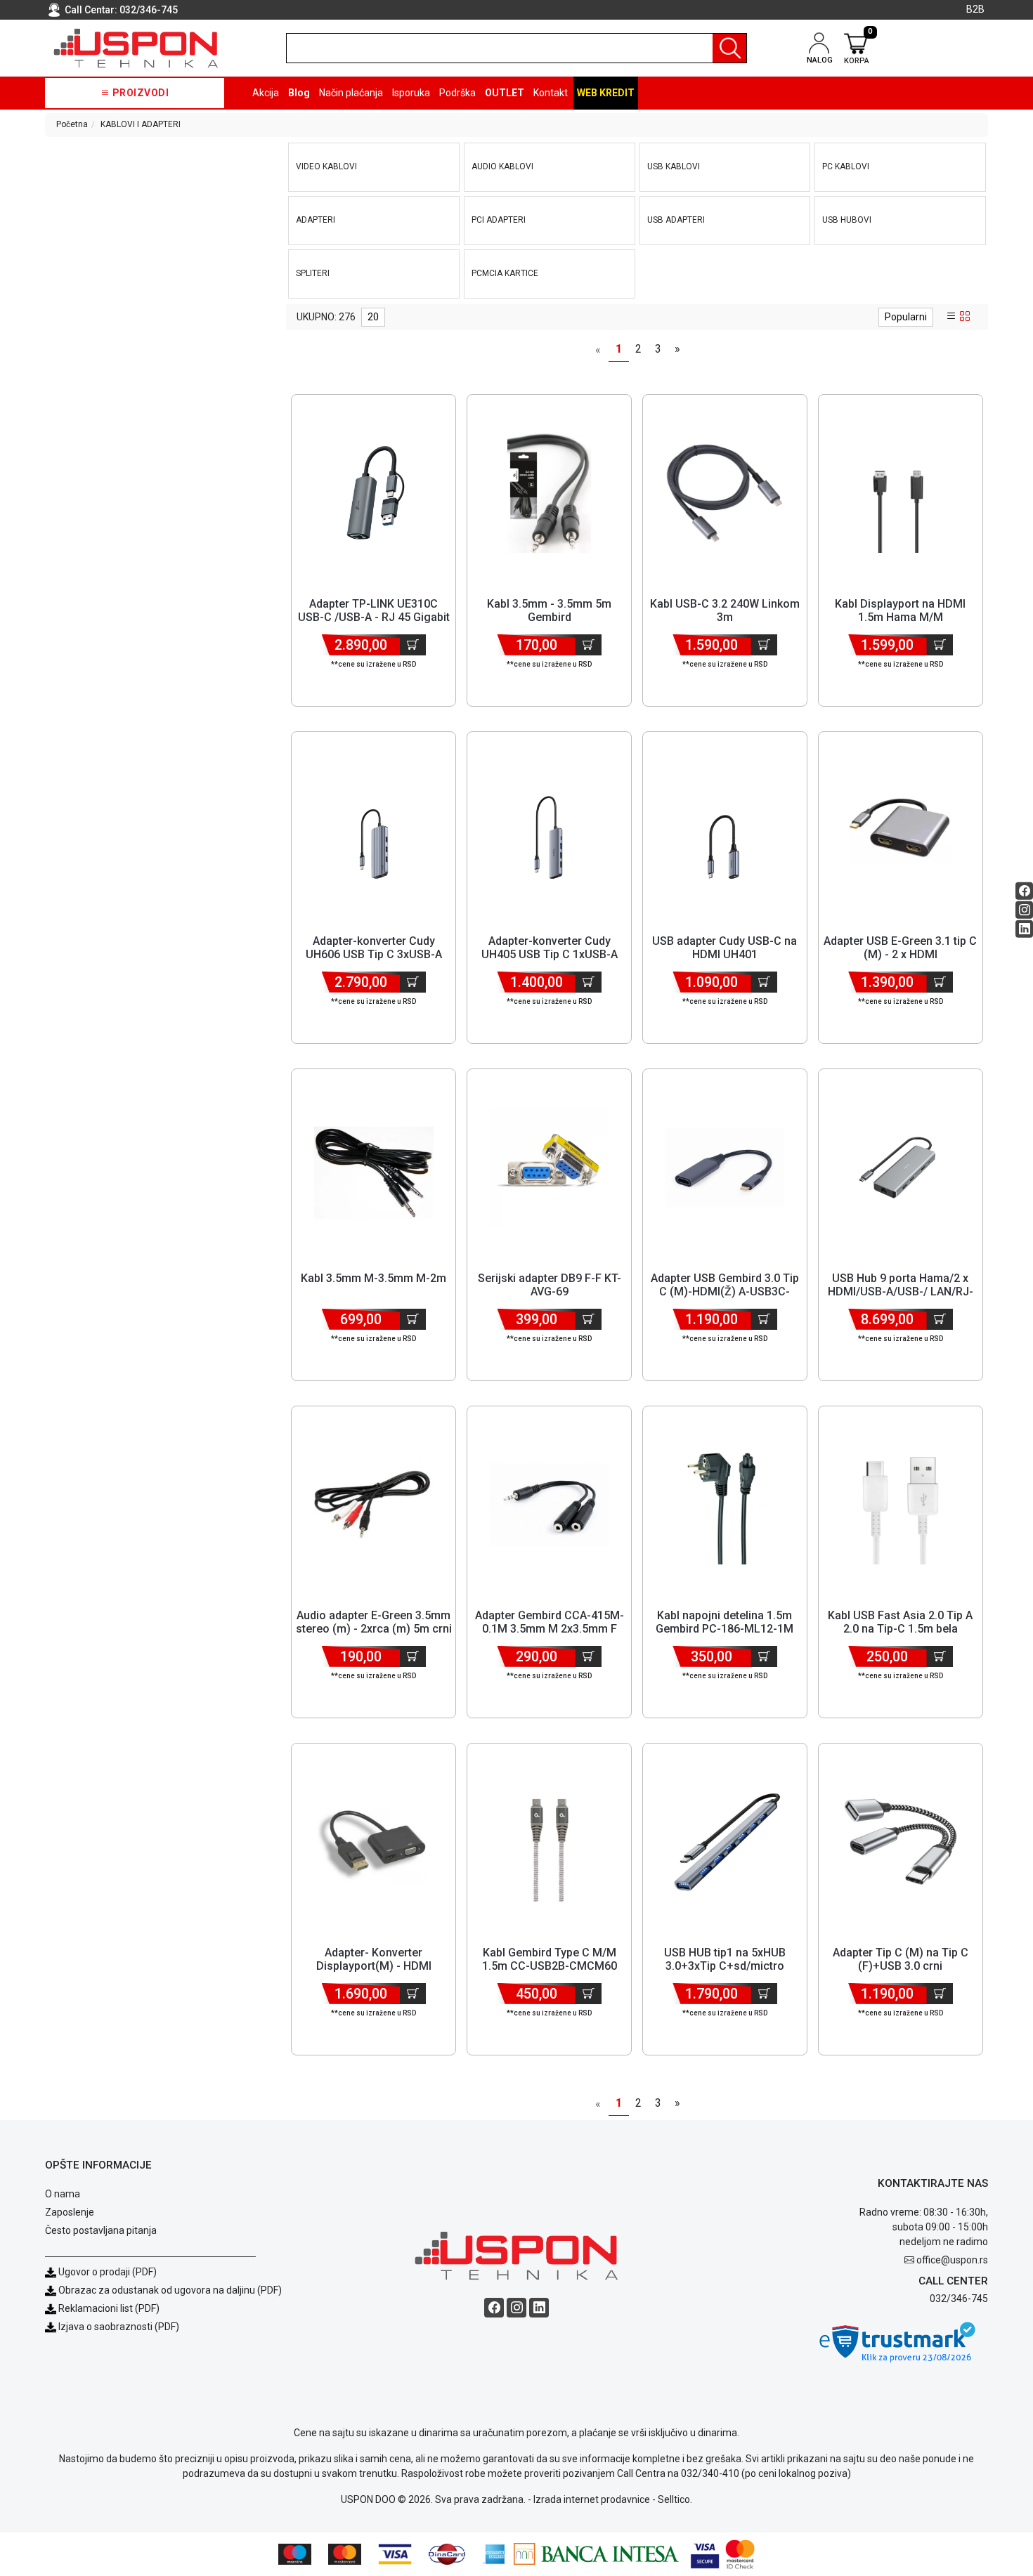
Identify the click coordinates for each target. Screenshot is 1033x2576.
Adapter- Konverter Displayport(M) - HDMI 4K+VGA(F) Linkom (374, 1966)
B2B (975, 9)
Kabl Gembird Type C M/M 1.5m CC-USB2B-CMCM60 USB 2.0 (550, 1966)
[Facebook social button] (1024, 891)
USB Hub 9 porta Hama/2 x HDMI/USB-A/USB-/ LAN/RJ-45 (901, 1292)
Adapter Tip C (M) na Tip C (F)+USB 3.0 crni (901, 1959)
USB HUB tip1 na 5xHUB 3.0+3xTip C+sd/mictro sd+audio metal (725, 1966)
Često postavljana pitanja (101, 2230)
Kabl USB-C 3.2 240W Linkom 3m (725, 610)
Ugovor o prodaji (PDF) (106, 2272)
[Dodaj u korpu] (413, 645)
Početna (72, 124)
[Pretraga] (729, 48)
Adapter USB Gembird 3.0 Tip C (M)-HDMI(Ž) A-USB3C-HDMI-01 (725, 1292)
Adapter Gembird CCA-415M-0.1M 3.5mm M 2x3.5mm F (550, 1622)
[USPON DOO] (136, 48)
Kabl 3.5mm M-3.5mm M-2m (373, 1278)
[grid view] (965, 317)
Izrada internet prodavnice (592, 2499)
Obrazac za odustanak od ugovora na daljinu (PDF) (170, 2290)
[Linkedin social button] (1024, 929)
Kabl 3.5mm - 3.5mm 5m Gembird (549, 610)
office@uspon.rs (952, 2260)
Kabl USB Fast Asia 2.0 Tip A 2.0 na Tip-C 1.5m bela (900, 1622)
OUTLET (505, 93)
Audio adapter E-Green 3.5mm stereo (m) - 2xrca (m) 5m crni (374, 1622)
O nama (63, 2194)
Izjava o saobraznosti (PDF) (119, 2327)
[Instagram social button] (1024, 910)
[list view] (951, 317)
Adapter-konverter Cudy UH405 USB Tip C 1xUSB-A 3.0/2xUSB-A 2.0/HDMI (550, 954)
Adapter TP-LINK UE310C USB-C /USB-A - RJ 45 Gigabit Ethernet (374, 617)
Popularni (906, 317)
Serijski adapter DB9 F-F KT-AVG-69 (550, 1285)
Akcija (266, 93)
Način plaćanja (351, 93)
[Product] (374, 493)
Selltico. (675, 2499)
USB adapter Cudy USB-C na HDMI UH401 (725, 948)
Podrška (457, 93)
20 (373, 317)
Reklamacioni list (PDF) (108, 2308)
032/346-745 (149, 10)
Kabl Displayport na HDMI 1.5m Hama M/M (900, 610)
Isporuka (411, 93)
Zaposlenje (70, 2212)
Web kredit (606, 93)
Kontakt (551, 93)
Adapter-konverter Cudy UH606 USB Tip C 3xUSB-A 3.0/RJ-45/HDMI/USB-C (374, 954)
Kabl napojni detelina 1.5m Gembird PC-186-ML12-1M (725, 1622)
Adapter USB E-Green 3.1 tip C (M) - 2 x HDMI (900, 948)
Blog (299, 93)
